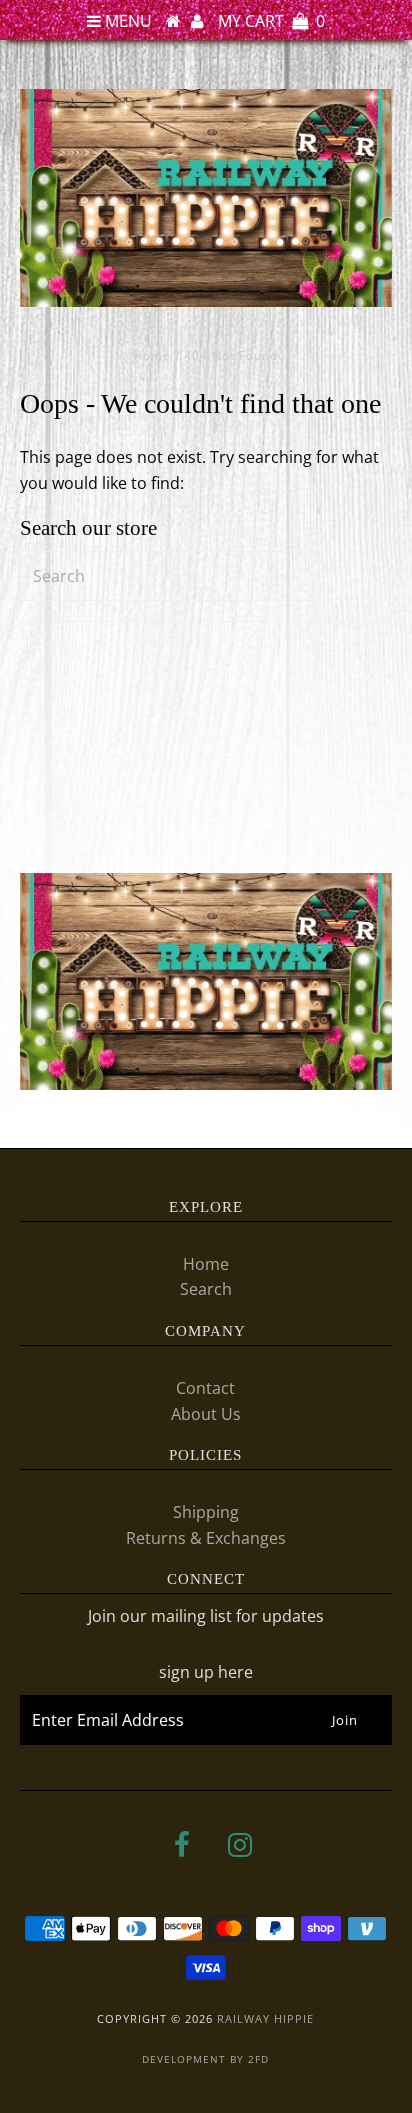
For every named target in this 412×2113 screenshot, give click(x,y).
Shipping (206, 1512)
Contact (205, 1388)
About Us (206, 1414)
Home (152, 355)
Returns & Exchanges (206, 1538)
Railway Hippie (265, 2018)
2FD (258, 2059)
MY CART (271, 21)
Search (206, 1289)
